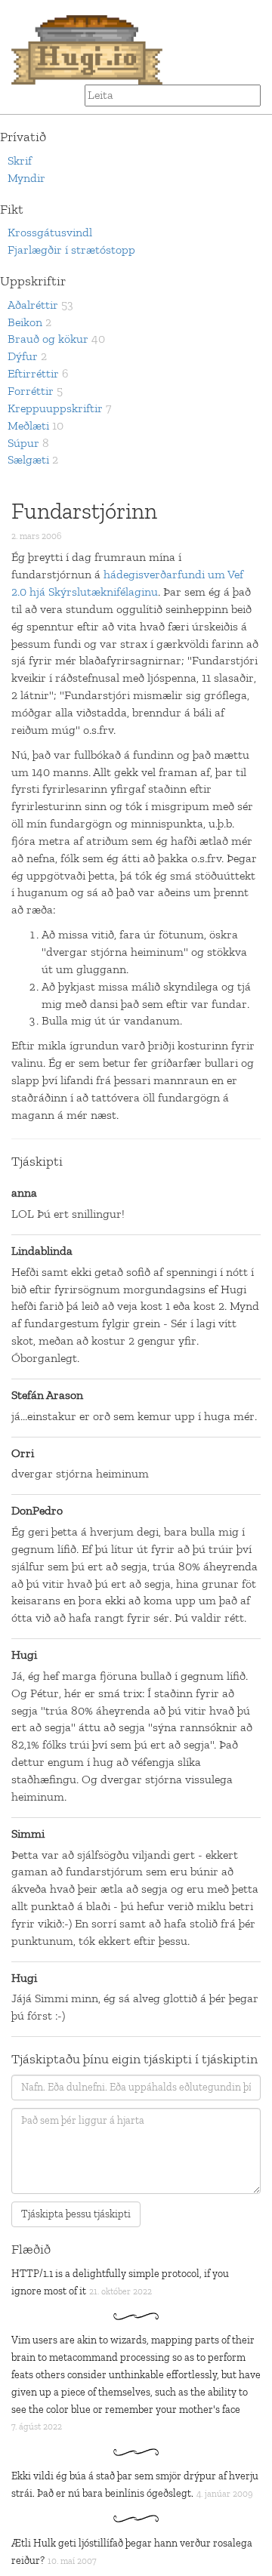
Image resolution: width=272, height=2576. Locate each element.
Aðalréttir (33, 305)
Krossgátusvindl (50, 232)
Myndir (26, 178)
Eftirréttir (33, 373)
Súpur (23, 443)
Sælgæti (28, 459)
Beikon (25, 322)
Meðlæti (28, 425)
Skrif (20, 160)
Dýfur (23, 356)
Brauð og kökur (48, 339)
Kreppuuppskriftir (55, 408)
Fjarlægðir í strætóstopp (71, 250)
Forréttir (31, 391)
